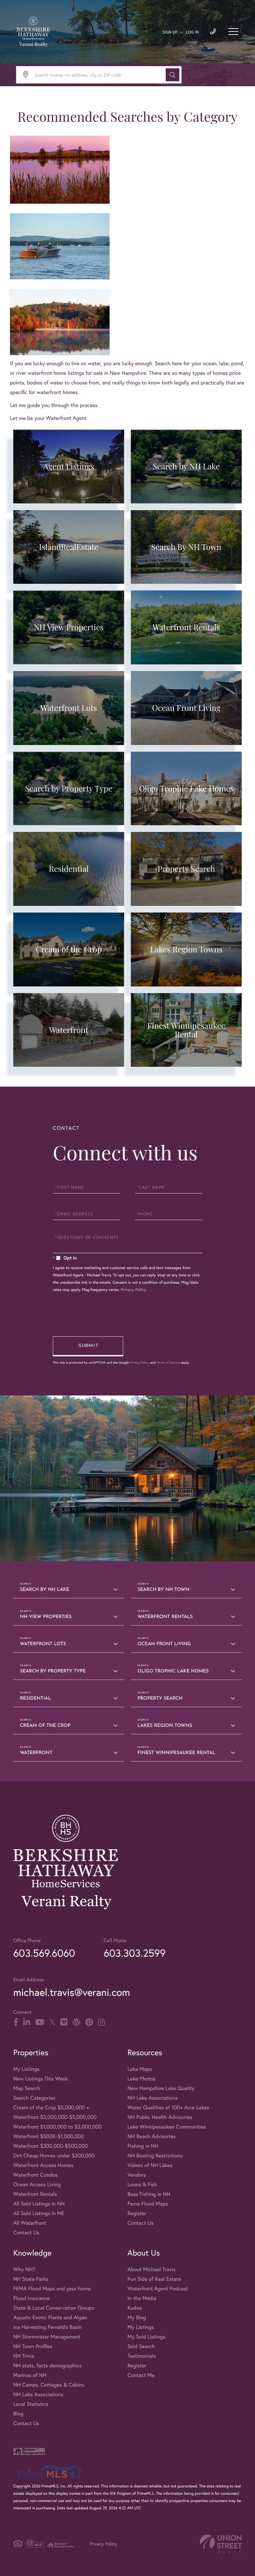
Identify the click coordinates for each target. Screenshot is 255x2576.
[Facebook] (16, 2022)
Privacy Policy (133, 1290)
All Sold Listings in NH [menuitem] (39, 2204)
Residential (36, 1698)
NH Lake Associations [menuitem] (153, 2098)
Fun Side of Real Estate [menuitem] (154, 2279)
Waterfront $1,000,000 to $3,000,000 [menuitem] (57, 2127)
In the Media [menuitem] (142, 2298)
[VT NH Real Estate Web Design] (221, 2544)
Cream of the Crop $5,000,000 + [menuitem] (51, 2107)
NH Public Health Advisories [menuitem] (160, 2117)
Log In (192, 32)
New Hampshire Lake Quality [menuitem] (161, 2088)
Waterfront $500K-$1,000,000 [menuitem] (49, 2136)
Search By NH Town (163, 1590)
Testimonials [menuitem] (142, 2356)
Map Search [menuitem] (27, 2088)
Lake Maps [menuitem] (140, 2069)
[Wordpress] (76, 2022)
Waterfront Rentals (165, 1617)
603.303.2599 (134, 1953)
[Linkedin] (27, 2022)
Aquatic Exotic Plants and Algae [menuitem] (50, 2317)
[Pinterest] (89, 2022)
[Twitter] (52, 2022)
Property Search (160, 1698)
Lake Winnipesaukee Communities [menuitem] (167, 2127)
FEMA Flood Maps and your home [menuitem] (52, 2289)
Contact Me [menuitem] (141, 2375)
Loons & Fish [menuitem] (142, 2184)
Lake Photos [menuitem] (141, 2079)
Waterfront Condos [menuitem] (35, 2175)
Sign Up (170, 32)
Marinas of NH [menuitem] (30, 2375)
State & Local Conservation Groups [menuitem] (54, 2308)
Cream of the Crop (45, 1726)
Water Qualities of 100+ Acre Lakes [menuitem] (168, 2107)
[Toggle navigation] (233, 32)
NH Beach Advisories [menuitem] (152, 2136)
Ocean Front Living (164, 1644)
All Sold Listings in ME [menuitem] (39, 2213)
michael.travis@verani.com (72, 1992)
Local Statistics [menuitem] (31, 2404)
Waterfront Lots (43, 1644)
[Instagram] (101, 2022)
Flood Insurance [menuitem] (31, 2298)
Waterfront (36, 1753)
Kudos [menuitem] (135, 2308)
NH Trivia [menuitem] (24, 2356)
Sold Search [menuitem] (141, 2346)
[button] (172, 75)
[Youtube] (40, 2022)
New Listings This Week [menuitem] (41, 2079)
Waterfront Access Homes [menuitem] (43, 2165)
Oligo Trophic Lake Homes (173, 1671)
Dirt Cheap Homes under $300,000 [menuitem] (54, 2156)
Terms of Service (168, 1362)
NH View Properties (46, 1617)
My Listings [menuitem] (26, 2069)
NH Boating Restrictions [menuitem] (155, 2156)
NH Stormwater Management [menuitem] (47, 2337)
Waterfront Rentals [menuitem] (35, 2194)
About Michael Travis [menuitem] (151, 2269)
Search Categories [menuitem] (34, 2098)
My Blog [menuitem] (137, 2317)
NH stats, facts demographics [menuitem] (47, 2366)
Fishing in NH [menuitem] (143, 2146)
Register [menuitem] (137, 2213)
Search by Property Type (53, 1671)
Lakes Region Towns (165, 1726)
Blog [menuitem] (18, 2414)
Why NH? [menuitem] (24, 2269)
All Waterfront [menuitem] (30, 2223)
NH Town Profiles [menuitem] (33, 2346)
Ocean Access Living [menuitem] (37, 2184)
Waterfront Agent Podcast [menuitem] (158, 2289)
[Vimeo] (64, 2022)
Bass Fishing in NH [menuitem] (149, 2194)
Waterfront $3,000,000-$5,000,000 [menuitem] (55, 2117)
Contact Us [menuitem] (26, 2233)
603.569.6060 (44, 1953)
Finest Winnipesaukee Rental (176, 1753)
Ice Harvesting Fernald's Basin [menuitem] (47, 2327)
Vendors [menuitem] (137, 2175)
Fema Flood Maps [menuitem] (148, 2204)
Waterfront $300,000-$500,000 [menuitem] (51, 2146)
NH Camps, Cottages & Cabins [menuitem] (49, 2385)
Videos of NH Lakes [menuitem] (150, 2165)
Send (88, 1346)
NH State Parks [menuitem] (31, 2279)
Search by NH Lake (44, 1590)
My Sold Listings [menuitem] (146, 2337)
